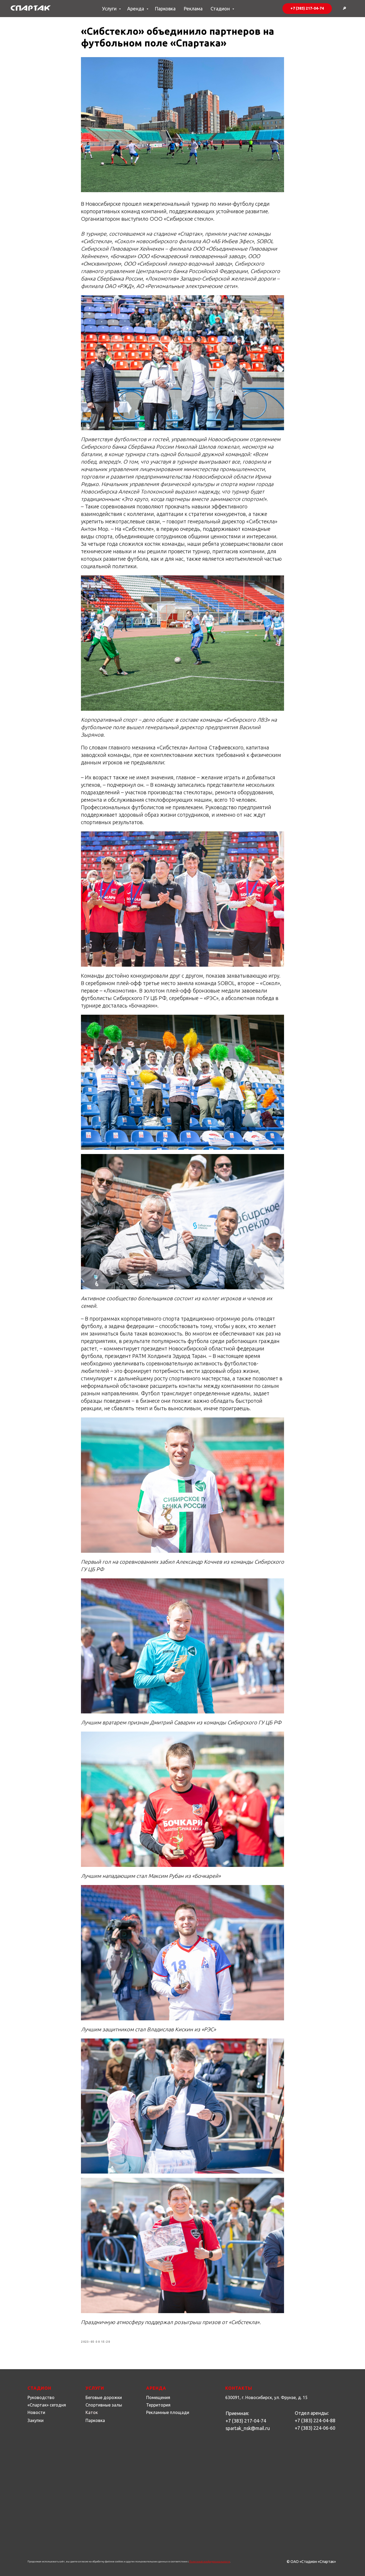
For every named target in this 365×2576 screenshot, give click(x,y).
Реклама (193, 9)
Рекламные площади (168, 2412)
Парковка (165, 9)
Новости (36, 2412)
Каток (92, 2412)
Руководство (41, 2397)
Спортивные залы (104, 2405)
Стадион (221, 9)
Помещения (158, 2397)
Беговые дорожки (104, 2397)
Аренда (136, 9)
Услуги (110, 9)
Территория (158, 2405)
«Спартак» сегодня (47, 2405)
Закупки (36, 2420)
